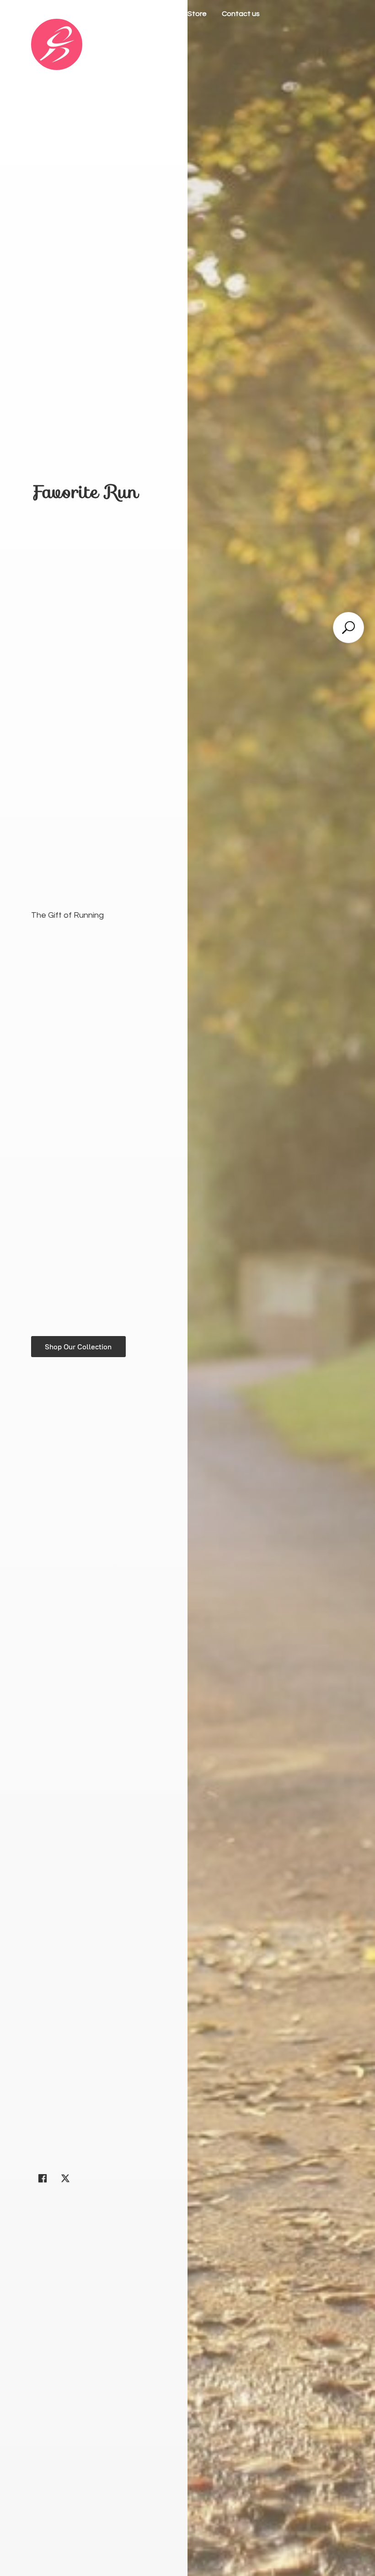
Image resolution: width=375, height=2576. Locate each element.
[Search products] (348, 628)
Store (197, 14)
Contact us (241, 14)
